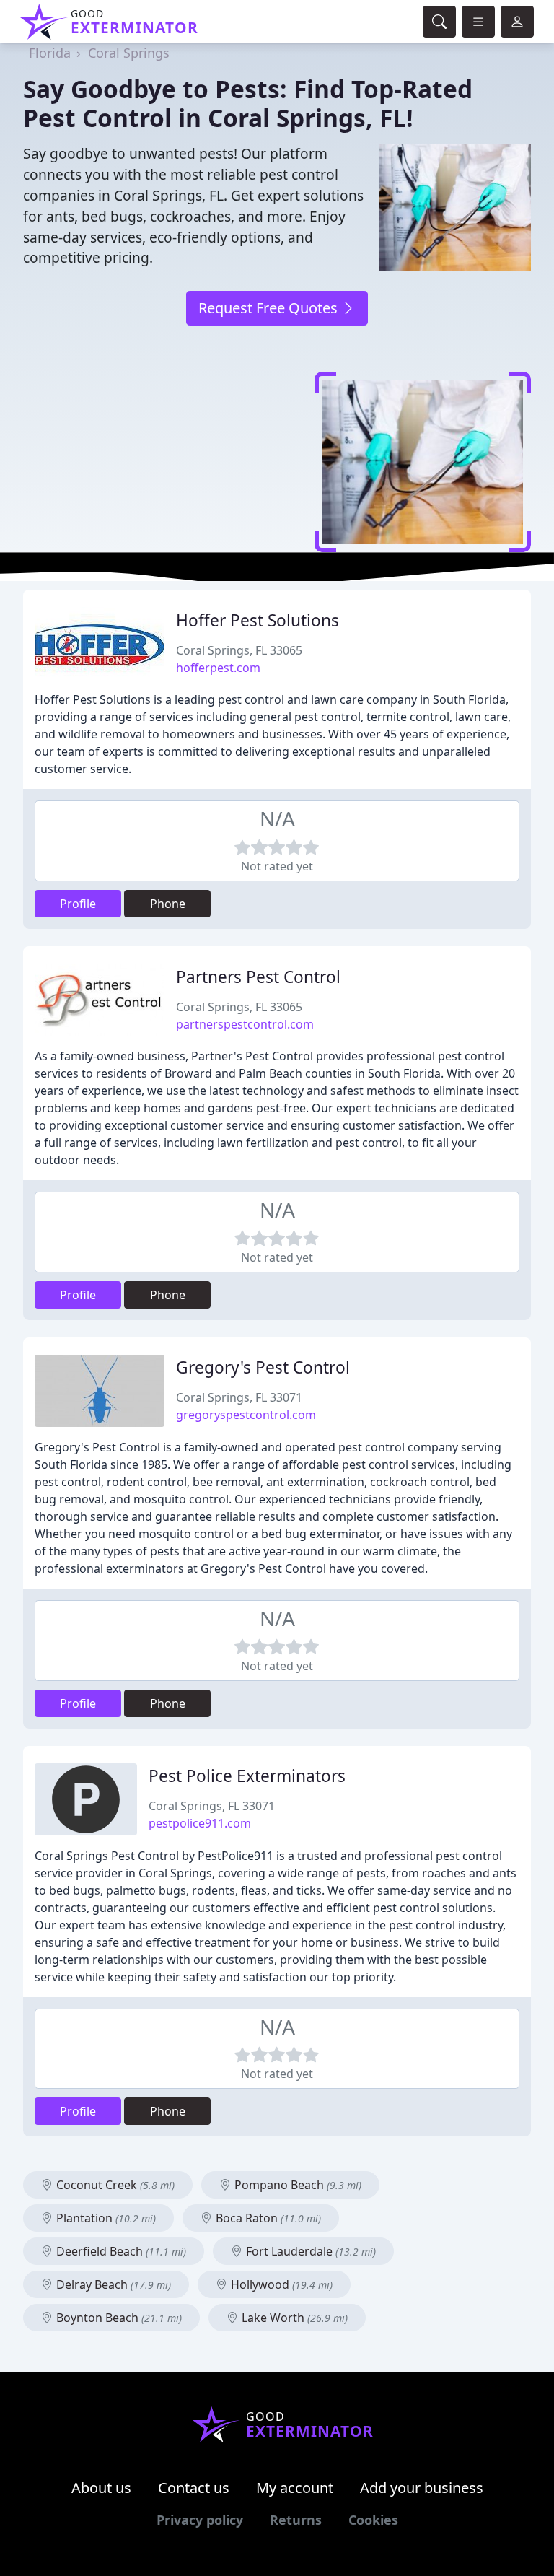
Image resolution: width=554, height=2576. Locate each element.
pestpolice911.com (200, 1823)
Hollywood (280, 2284)
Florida (50, 53)
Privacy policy (200, 2520)
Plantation (105, 2218)
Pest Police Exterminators (247, 1776)
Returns (296, 2520)
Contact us (194, 2488)
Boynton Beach (118, 2318)
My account (295, 2488)
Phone (168, 904)
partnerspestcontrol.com (245, 1024)
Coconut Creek (114, 2185)
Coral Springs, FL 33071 (239, 1397)
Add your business (422, 2488)
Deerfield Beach (120, 2251)
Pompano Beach (296, 2185)
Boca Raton (267, 2218)
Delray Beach (112, 2284)
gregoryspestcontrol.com (246, 1415)
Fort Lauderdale (309, 2251)
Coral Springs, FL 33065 (239, 650)
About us (101, 2488)
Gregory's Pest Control (263, 1367)
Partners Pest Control (258, 977)
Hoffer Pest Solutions (258, 620)
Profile (78, 904)
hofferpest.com (218, 668)
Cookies (373, 2520)
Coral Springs (129, 53)
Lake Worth (293, 2318)
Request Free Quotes (270, 308)
